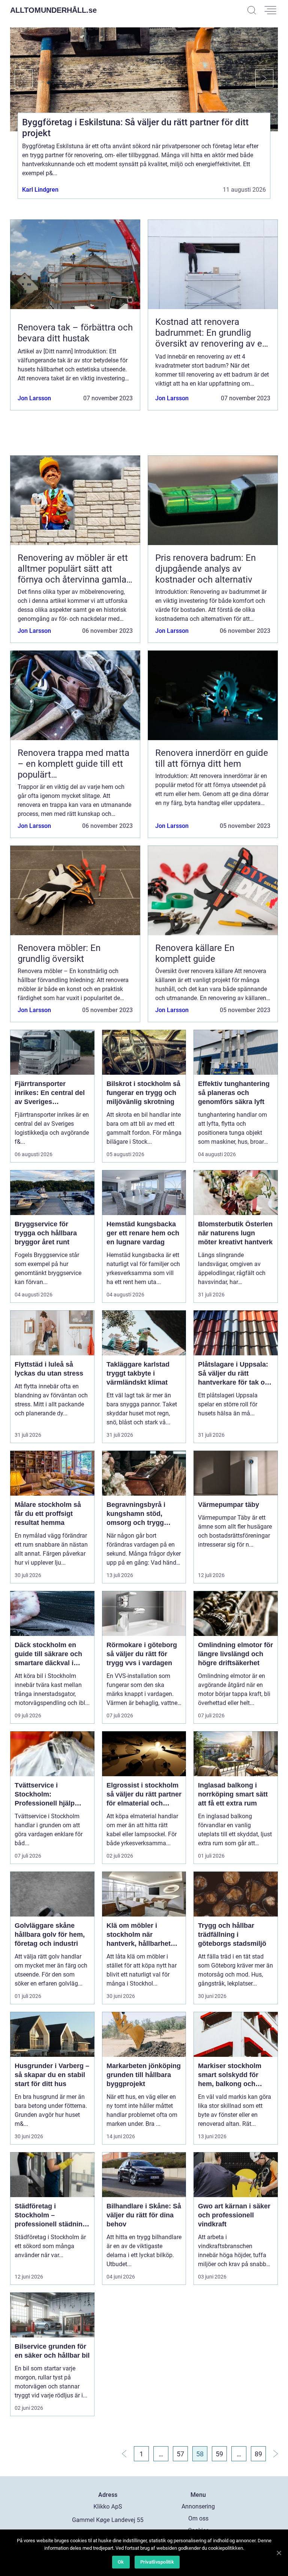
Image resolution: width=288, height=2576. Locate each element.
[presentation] (21, 78)
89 (258, 2454)
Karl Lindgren (40, 190)
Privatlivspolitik (157, 2562)
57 (180, 2454)
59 (219, 2454)
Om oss (198, 2518)
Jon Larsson (34, 398)
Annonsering (198, 2506)
